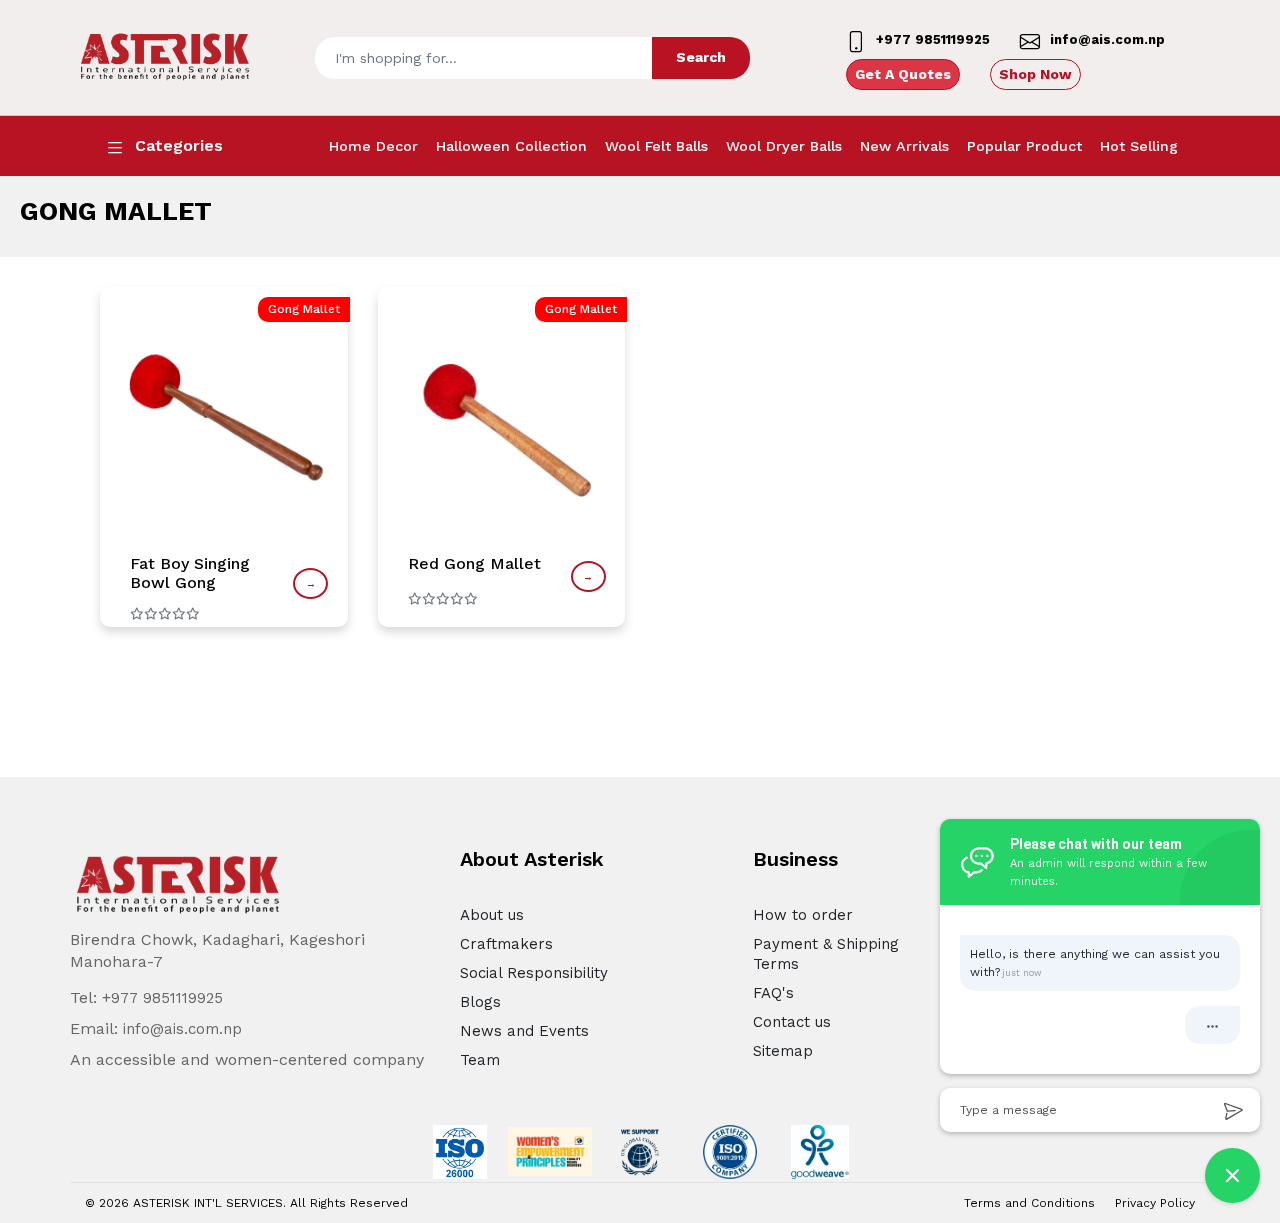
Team (480, 1060)
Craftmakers (506, 944)
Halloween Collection (511, 146)
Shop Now (1035, 74)
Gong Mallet (304, 309)
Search (701, 57)
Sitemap (783, 1051)
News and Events (524, 1031)
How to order (803, 915)
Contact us (792, 1022)
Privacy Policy (1155, 1203)
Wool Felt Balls (656, 146)
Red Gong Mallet (474, 563)
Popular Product (1024, 146)
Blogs (480, 1002)
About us (492, 915)
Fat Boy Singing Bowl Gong (190, 573)
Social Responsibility (534, 973)
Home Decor (373, 146)
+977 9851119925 (162, 998)
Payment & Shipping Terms (826, 954)
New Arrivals (904, 146)
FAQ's (773, 993)
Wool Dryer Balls (784, 146)
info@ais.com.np (182, 1029)
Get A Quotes (903, 74)
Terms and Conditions (1029, 1203)
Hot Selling (1139, 146)
